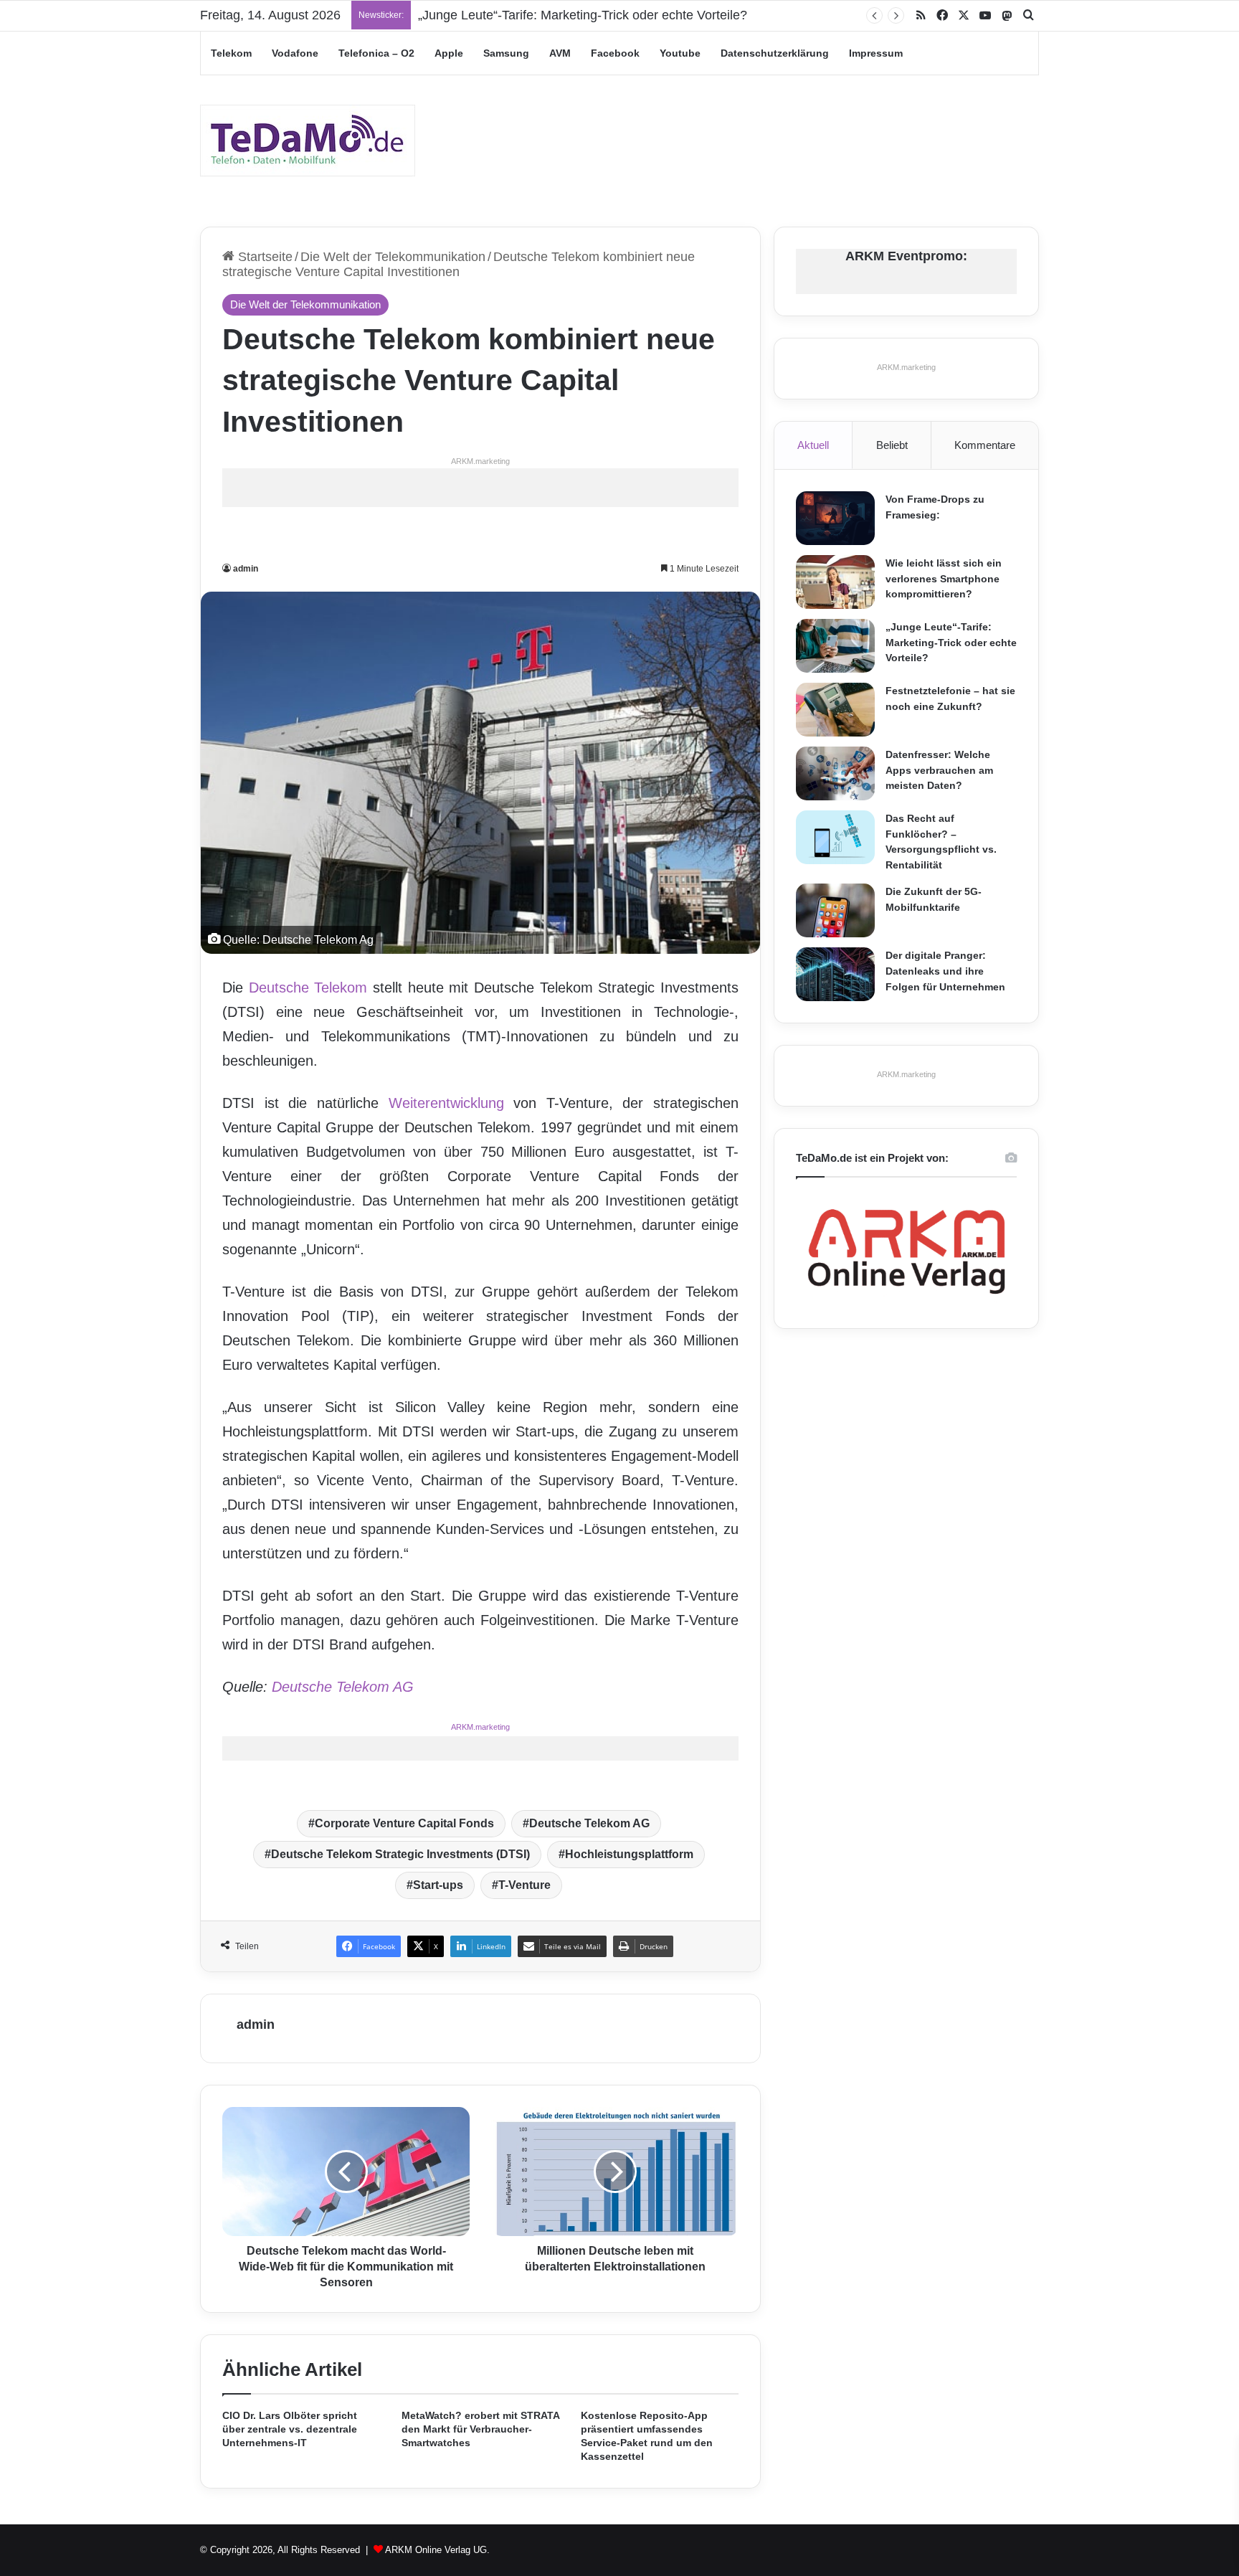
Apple (449, 53)
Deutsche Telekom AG (343, 1687)
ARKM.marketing (480, 461)
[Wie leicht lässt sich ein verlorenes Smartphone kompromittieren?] (835, 582)
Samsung (506, 53)
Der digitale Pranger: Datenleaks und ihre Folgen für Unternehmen (945, 971)
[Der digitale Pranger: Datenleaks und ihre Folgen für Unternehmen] (835, 974)
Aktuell (813, 445)
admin (246, 569)
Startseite (264, 257)
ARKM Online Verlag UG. (437, 2550)
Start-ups (438, 1885)
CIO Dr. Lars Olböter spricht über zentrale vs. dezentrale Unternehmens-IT (290, 2429)
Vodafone (295, 53)
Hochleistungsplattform (629, 1854)
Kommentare (985, 445)
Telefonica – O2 (376, 53)
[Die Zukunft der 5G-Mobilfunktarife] (835, 910)
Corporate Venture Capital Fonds (404, 1823)
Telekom (231, 53)
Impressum (876, 53)
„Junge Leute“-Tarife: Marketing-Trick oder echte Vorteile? (583, 15)
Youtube (680, 53)
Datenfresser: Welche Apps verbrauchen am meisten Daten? (939, 770)
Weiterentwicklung (446, 1103)
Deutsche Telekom (308, 988)
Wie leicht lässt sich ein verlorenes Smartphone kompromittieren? (944, 578)
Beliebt (892, 445)
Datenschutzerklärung (775, 53)
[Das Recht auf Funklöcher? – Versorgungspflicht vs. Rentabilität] (835, 837)
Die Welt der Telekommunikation (393, 257)
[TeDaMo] (308, 141)
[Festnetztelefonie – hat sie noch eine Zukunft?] (835, 710)
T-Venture (524, 1885)
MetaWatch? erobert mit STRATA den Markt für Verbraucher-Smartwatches (480, 2429)
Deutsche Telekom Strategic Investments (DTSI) (400, 1854)
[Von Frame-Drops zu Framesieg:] (835, 518)
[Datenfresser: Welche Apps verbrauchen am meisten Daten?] (835, 773)
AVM (560, 53)
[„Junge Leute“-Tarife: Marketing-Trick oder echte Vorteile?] (835, 646)
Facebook (615, 53)
